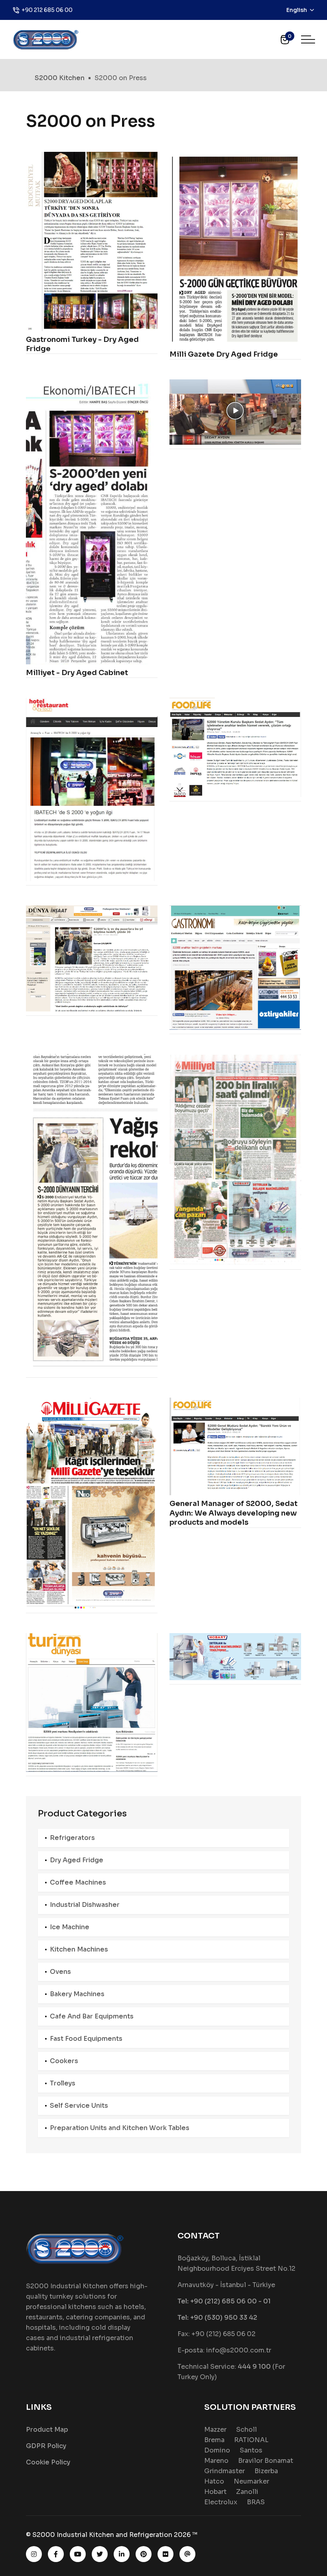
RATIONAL (251, 2440)
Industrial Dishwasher (85, 1905)
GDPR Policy (46, 2446)
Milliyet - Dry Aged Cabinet (77, 673)
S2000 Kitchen (60, 78)
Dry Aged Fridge (77, 1860)
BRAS (256, 2502)
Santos (251, 2450)
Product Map (47, 2430)
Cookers (64, 2061)
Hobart (215, 2492)
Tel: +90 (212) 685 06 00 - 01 (224, 2301)
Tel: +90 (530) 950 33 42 (217, 2318)
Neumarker (251, 2481)
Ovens (60, 1972)
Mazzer (215, 2430)
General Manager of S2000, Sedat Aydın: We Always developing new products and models (233, 1513)
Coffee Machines (78, 1882)
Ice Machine (70, 1927)
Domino (217, 2450)
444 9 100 (254, 2367)
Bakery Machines (77, 1994)
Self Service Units (79, 2106)
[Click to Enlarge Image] (92, 241)
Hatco (214, 2481)
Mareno (216, 2461)
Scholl (246, 2430)
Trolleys (63, 2083)
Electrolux (221, 2502)
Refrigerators (72, 1838)
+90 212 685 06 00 (47, 10)
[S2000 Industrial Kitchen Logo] (46, 39)
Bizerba (266, 2471)
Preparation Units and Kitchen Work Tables (120, 2128)
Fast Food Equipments (86, 2039)
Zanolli (247, 2492)
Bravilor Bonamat (266, 2461)
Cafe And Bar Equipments (92, 2016)
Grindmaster (225, 2471)
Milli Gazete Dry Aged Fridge (224, 354)
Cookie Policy (48, 2462)
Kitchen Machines (79, 1949)
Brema (214, 2440)
